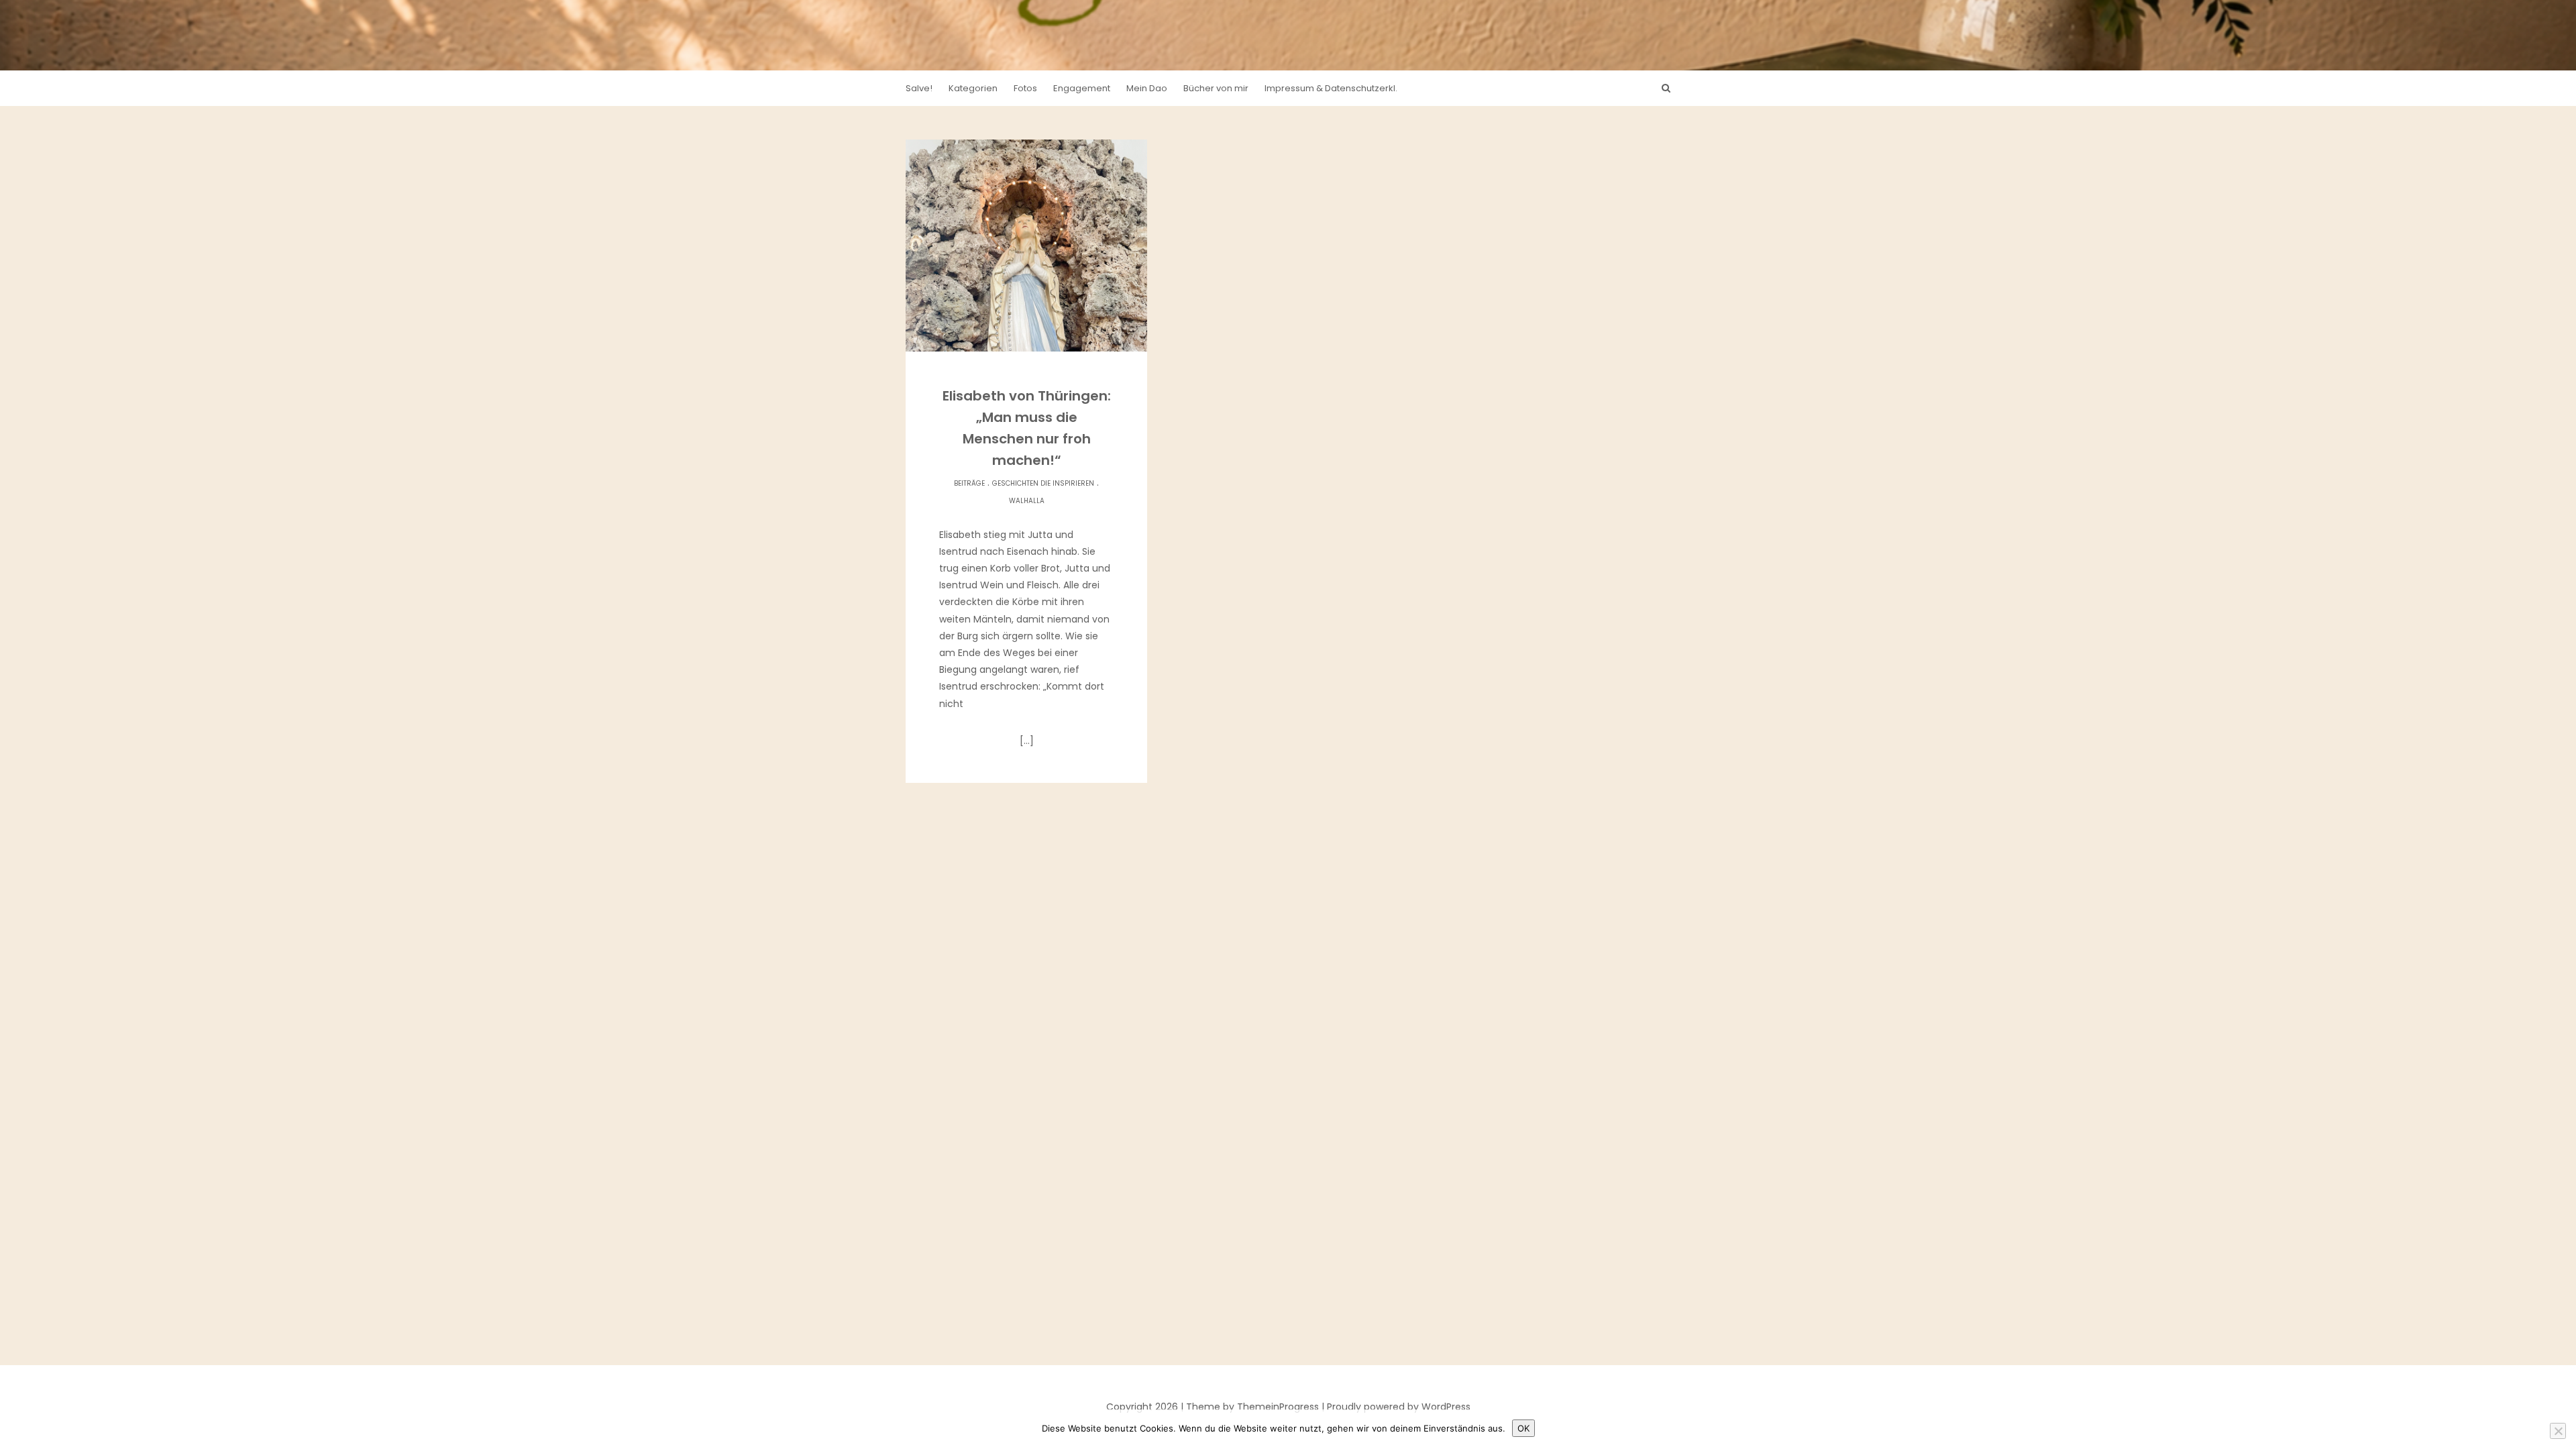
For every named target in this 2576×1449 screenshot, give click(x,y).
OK (1523, 1428)
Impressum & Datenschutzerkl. (1331, 88)
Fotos (1025, 88)
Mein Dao (1147, 88)
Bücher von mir (1216, 88)
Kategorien (973, 88)
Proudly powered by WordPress (1399, 1407)
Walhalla (1027, 501)
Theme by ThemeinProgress (1252, 1407)
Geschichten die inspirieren (1043, 483)
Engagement (1082, 88)
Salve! (919, 88)
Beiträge (969, 483)
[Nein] (2558, 1431)
